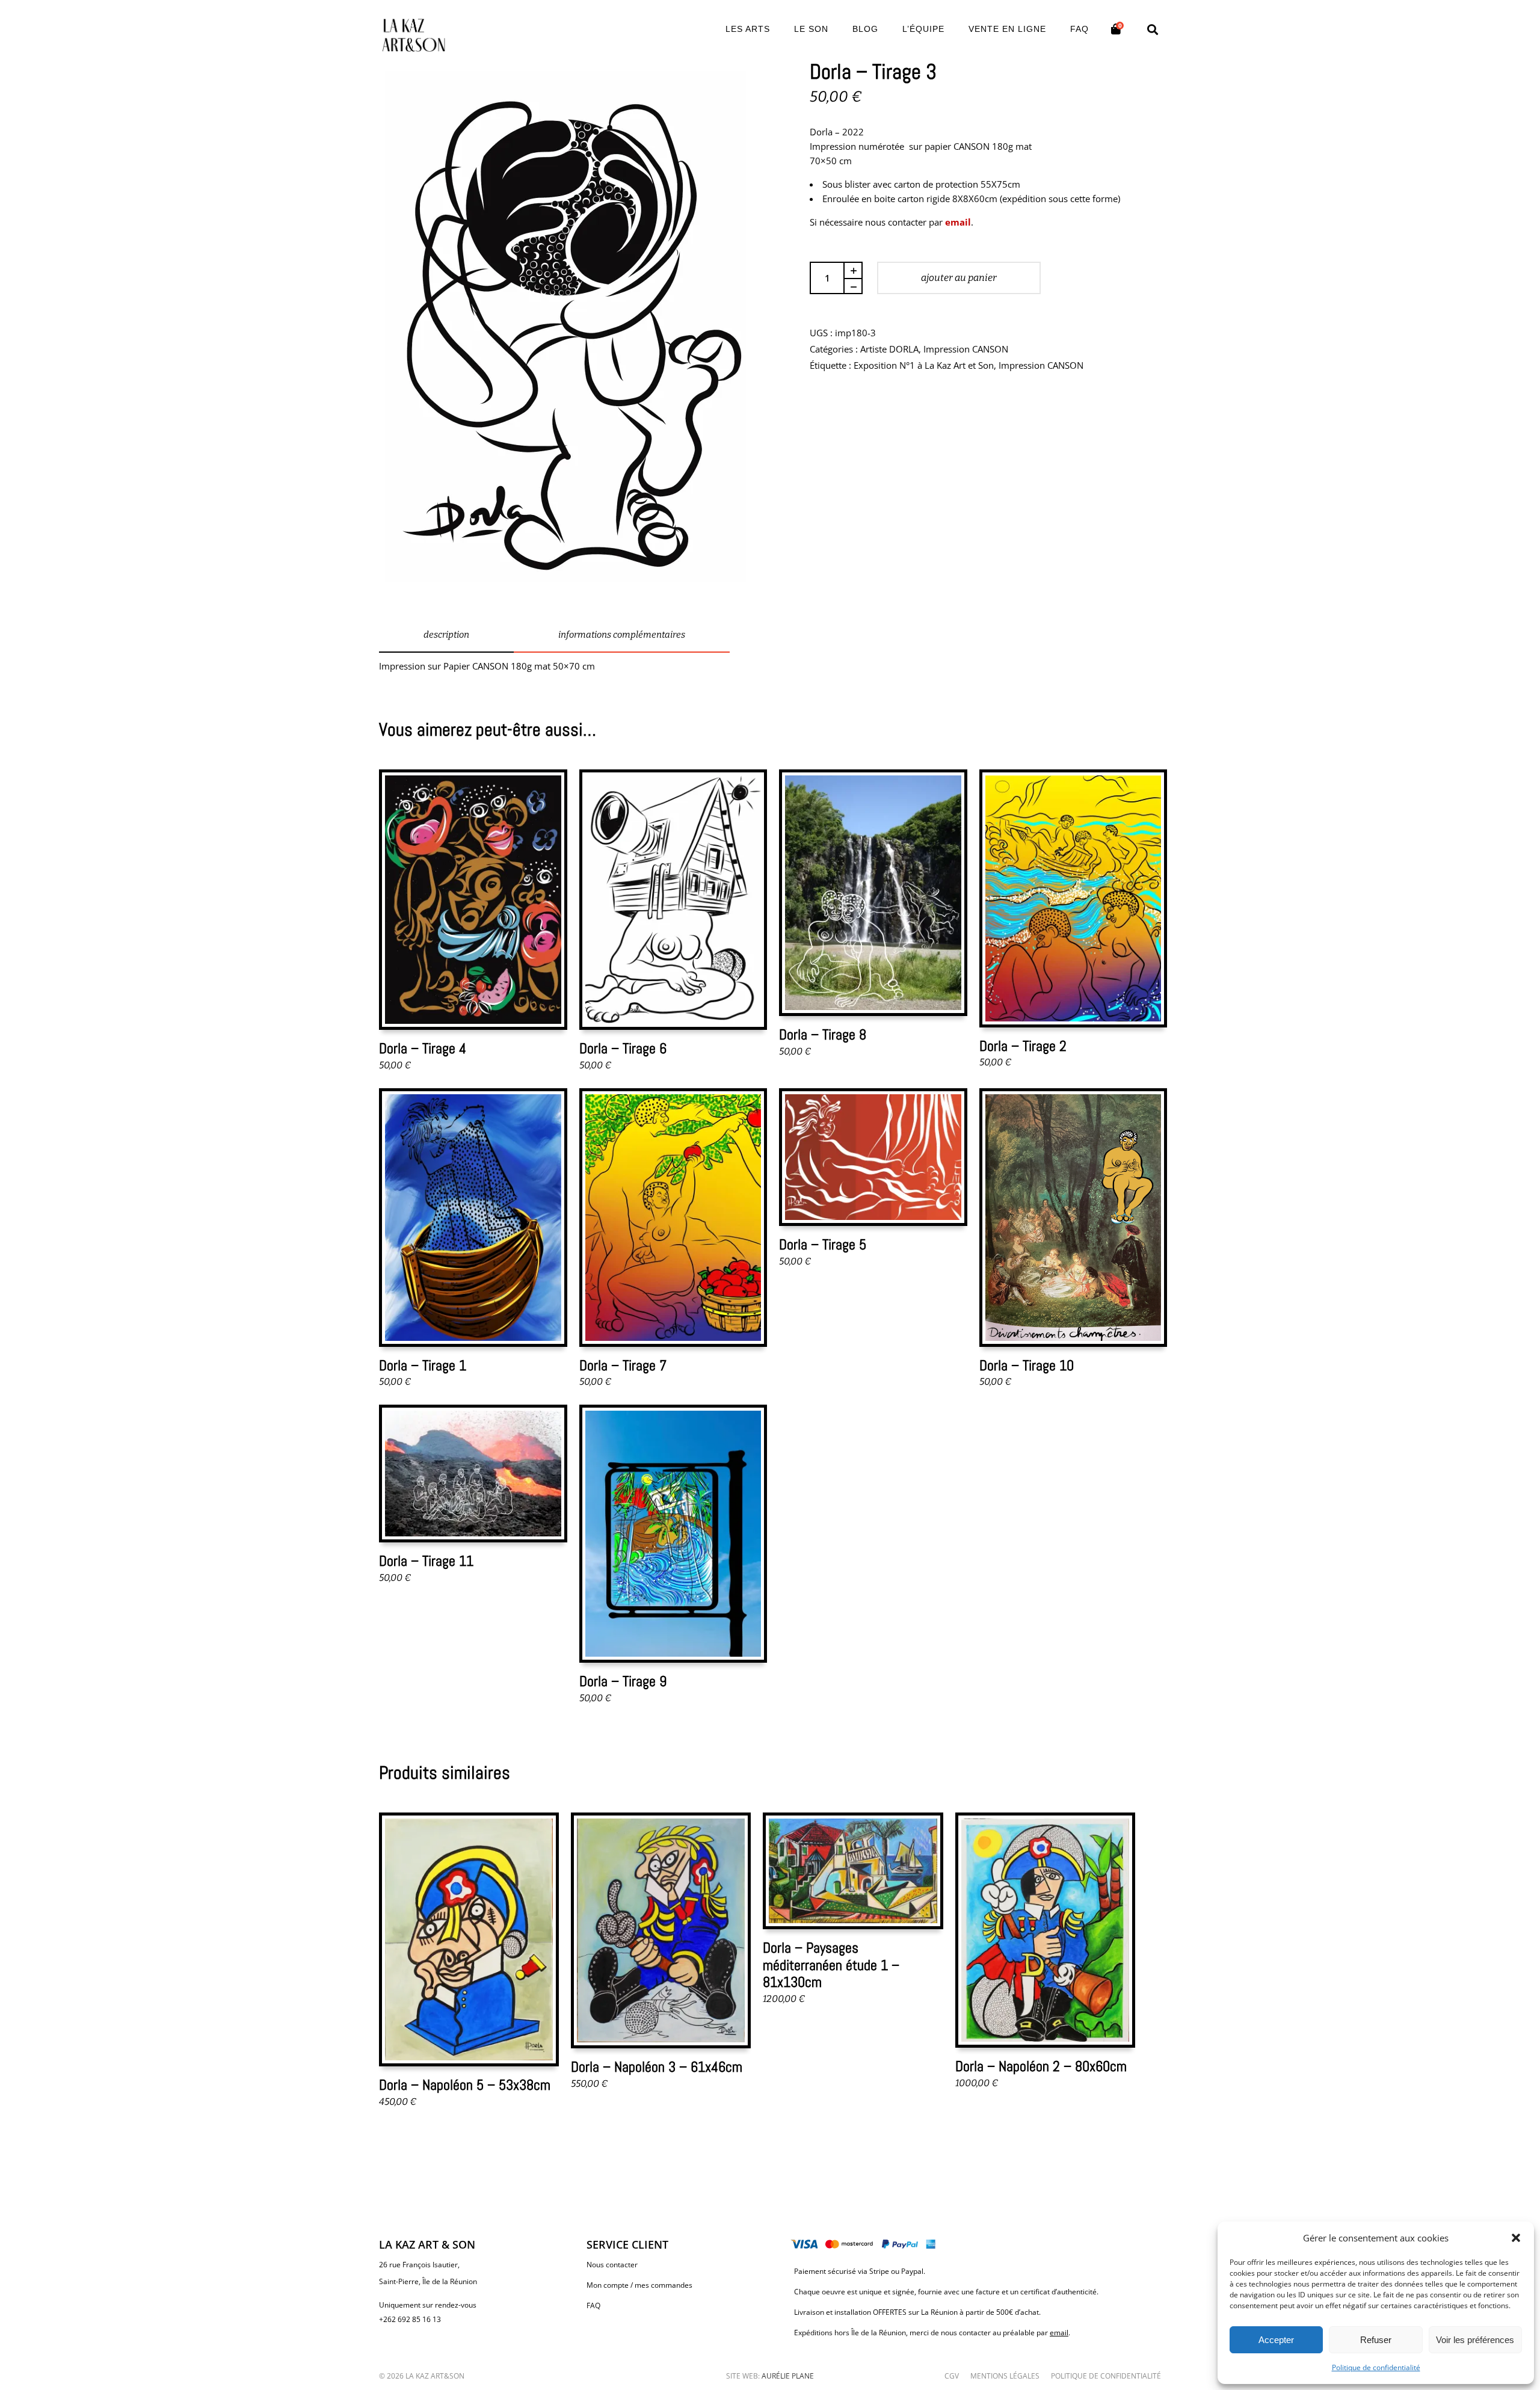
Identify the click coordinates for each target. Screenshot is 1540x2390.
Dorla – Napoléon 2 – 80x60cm (1041, 2066)
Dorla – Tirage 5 (823, 1244)
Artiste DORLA (889, 349)
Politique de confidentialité (1376, 2367)
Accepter (1276, 2340)
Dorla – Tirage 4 (423, 1048)
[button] (1516, 2238)
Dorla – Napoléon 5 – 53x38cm (465, 2085)
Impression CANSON (966, 349)
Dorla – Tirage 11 (426, 1561)
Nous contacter (612, 2265)
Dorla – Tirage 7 (623, 1365)
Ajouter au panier (959, 278)
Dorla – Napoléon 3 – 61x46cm (657, 2067)
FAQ (593, 2305)
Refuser (1376, 2340)
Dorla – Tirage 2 (1023, 1046)
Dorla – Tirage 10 (1027, 1365)
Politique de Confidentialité (1106, 2376)
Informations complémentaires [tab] (622, 635)
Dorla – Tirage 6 (623, 1048)
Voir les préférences (1475, 2340)
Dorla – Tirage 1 (423, 1365)
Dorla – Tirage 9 (623, 1681)
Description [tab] (446, 635)
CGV (952, 2376)
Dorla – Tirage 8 (823, 1034)
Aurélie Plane (788, 2376)
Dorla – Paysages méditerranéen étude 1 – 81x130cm (831, 1965)
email (958, 222)
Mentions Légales (1005, 2376)
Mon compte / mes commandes (639, 2285)
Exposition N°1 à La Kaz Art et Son (924, 365)
